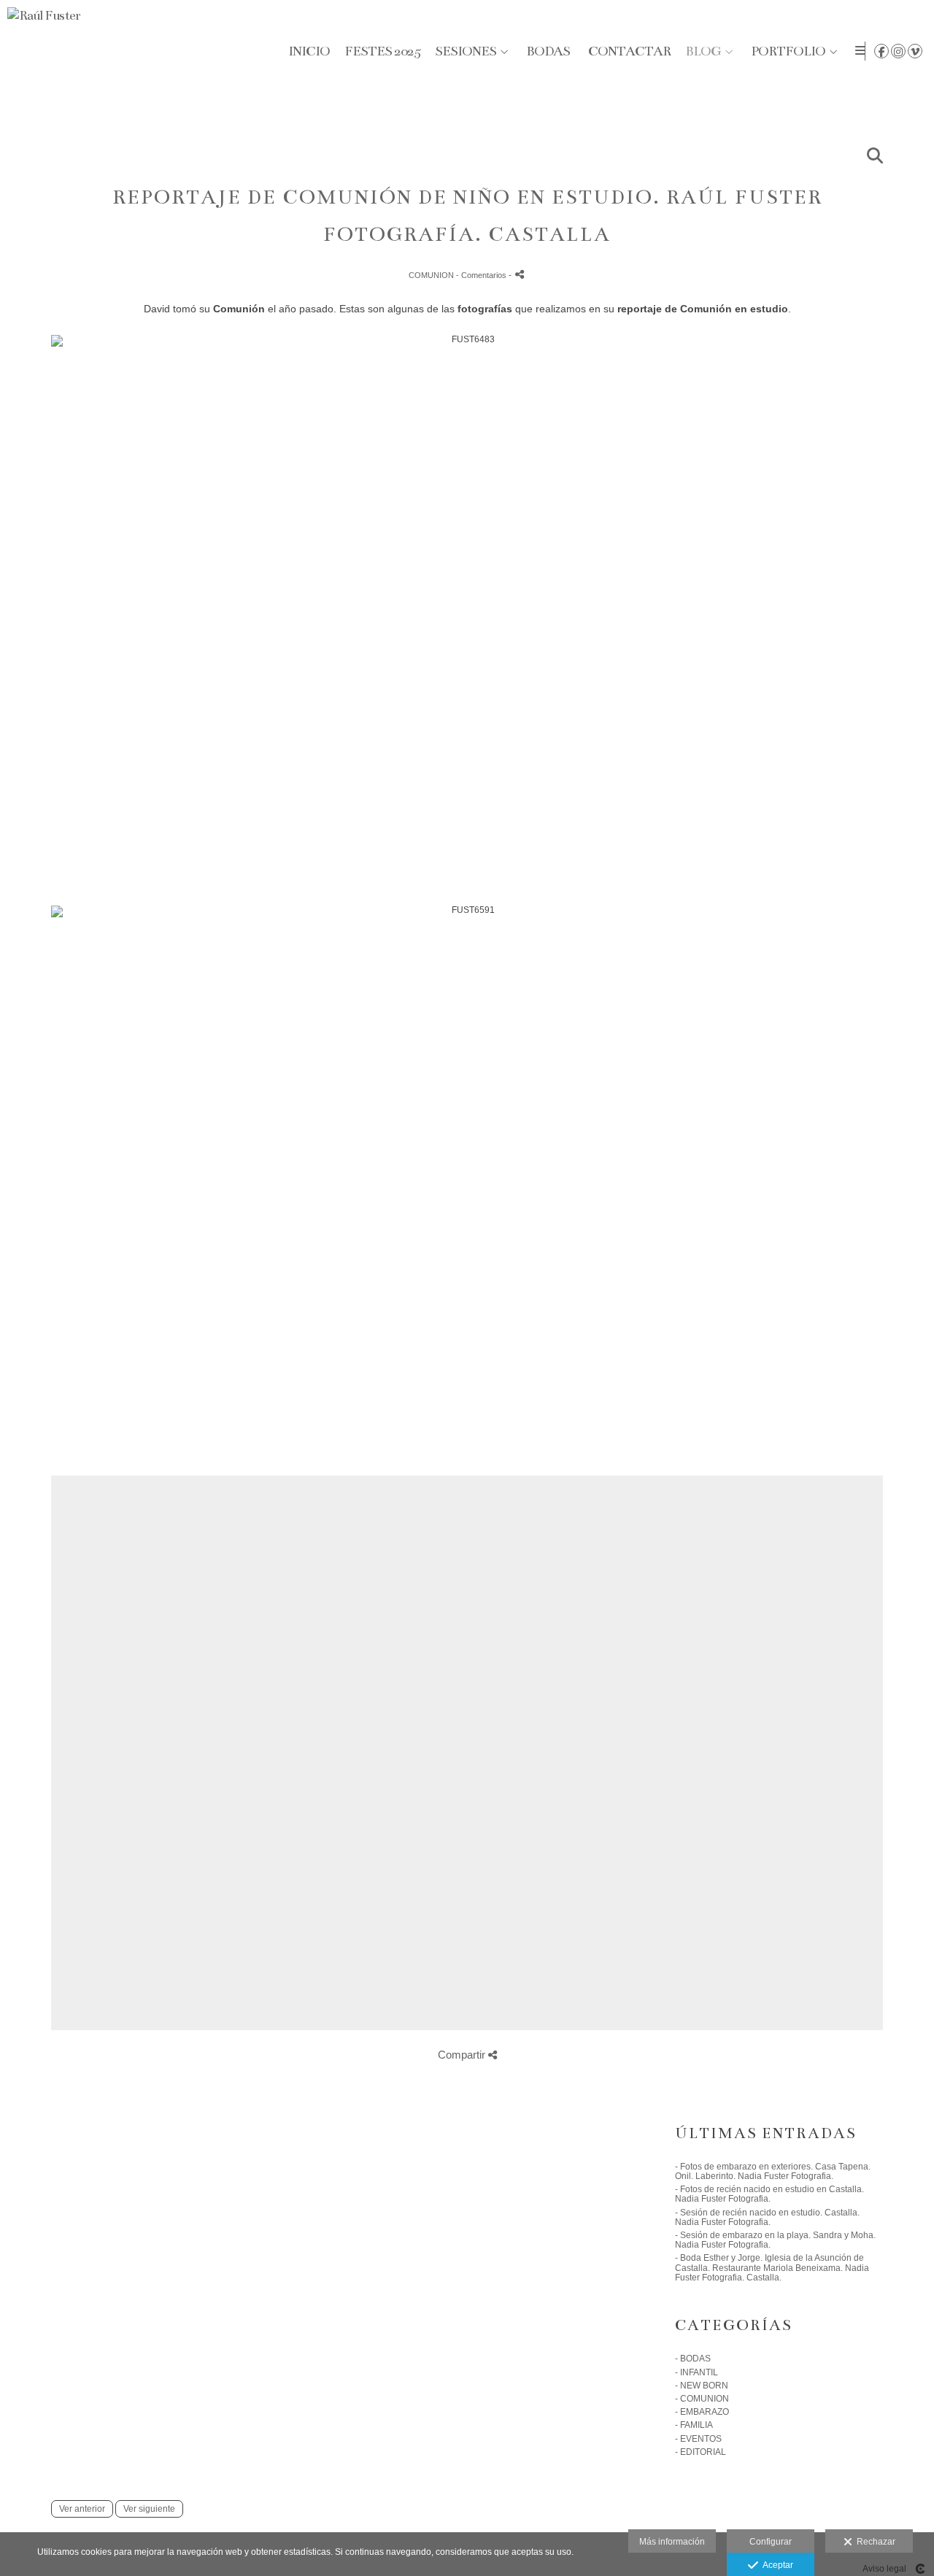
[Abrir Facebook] (881, 51)
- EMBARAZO (702, 2412)
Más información (672, 2542)
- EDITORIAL (700, 2452)
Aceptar (776, 2565)
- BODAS (693, 2359)
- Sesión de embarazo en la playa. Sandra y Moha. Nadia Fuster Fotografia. (775, 2240)
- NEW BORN (702, 2386)
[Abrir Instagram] (898, 51)
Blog (703, 51)
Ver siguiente (149, 2509)
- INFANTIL (696, 2372)
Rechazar (874, 2542)
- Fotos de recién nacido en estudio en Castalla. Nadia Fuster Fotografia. (769, 2194)
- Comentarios (482, 275)
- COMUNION (702, 2399)
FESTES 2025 (382, 51)
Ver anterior (82, 2509)
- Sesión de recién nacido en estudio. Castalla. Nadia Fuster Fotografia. (767, 2217)
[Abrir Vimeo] (915, 51)
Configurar (771, 2542)
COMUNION (431, 275)
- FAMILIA (694, 2425)
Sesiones (466, 51)
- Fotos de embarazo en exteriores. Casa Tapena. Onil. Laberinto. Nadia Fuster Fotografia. (773, 2171)
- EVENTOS (698, 2439)
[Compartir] (520, 274)
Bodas (548, 51)
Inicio (309, 51)
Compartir (463, 2055)
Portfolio (788, 51)
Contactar (629, 51)
